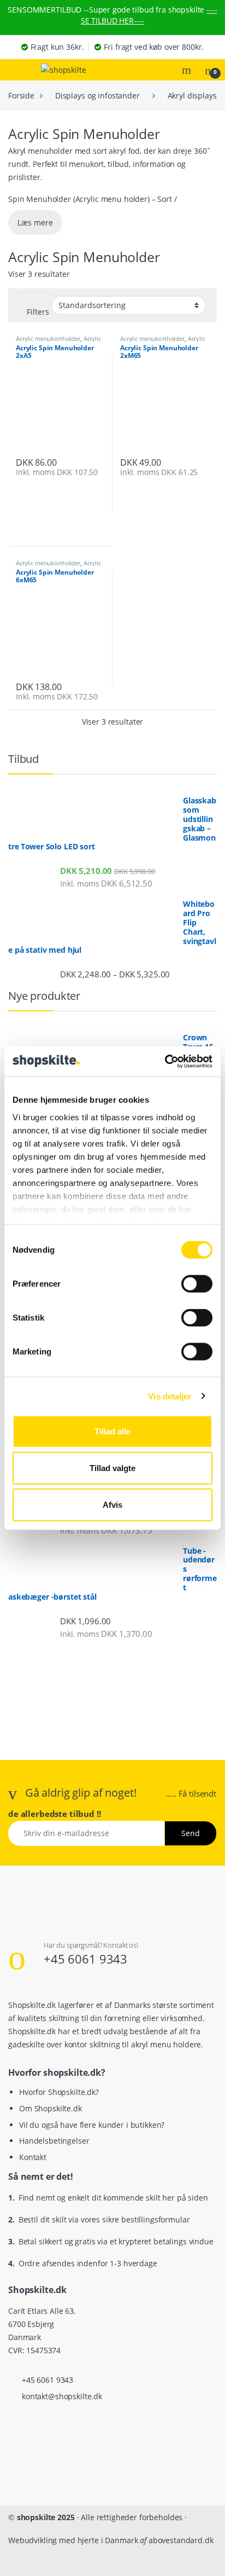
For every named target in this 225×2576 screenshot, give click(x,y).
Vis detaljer (170, 1396)
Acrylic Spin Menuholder (58, 342)
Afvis (112, 1505)
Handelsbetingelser (54, 2141)
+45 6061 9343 (85, 1959)
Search (188, 70)
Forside (21, 95)
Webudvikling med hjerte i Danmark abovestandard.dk (111, 2540)
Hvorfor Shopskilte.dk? (59, 2092)
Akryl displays (192, 95)
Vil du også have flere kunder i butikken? (92, 2125)
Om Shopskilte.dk (51, 2108)
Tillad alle (112, 1431)
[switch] (197, 1284)
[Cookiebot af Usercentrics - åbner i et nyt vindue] (165, 1061)
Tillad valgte (112, 1468)
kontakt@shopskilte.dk (62, 2396)
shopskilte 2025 (46, 2517)
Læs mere (35, 222)
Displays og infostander (97, 95)
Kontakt (33, 2157)
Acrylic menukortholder (48, 338)
